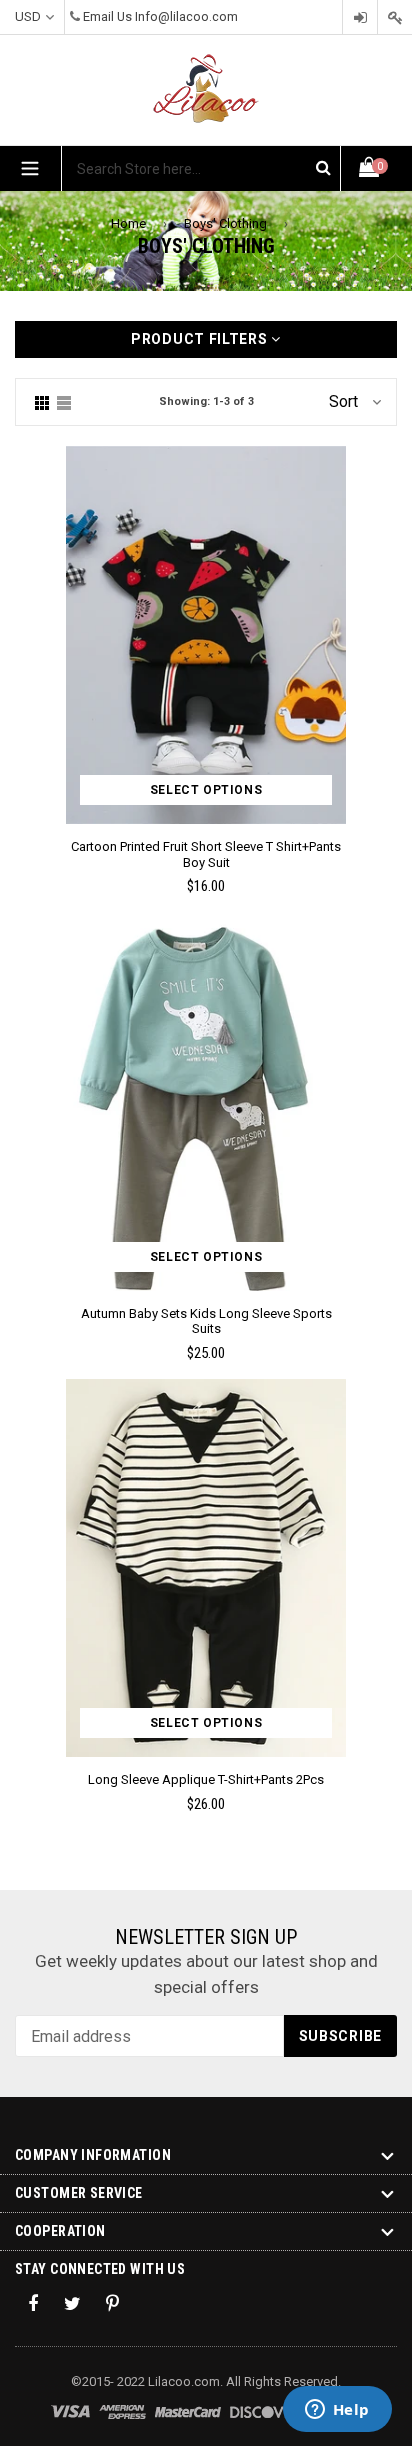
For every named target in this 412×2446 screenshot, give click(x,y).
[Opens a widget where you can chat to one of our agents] (337, 2411)
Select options (206, 790)
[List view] (64, 402)
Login (360, 17)
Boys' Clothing (225, 223)
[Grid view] (42, 402)
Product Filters (201, 339)
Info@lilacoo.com (186, 16)
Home (128, 223)
